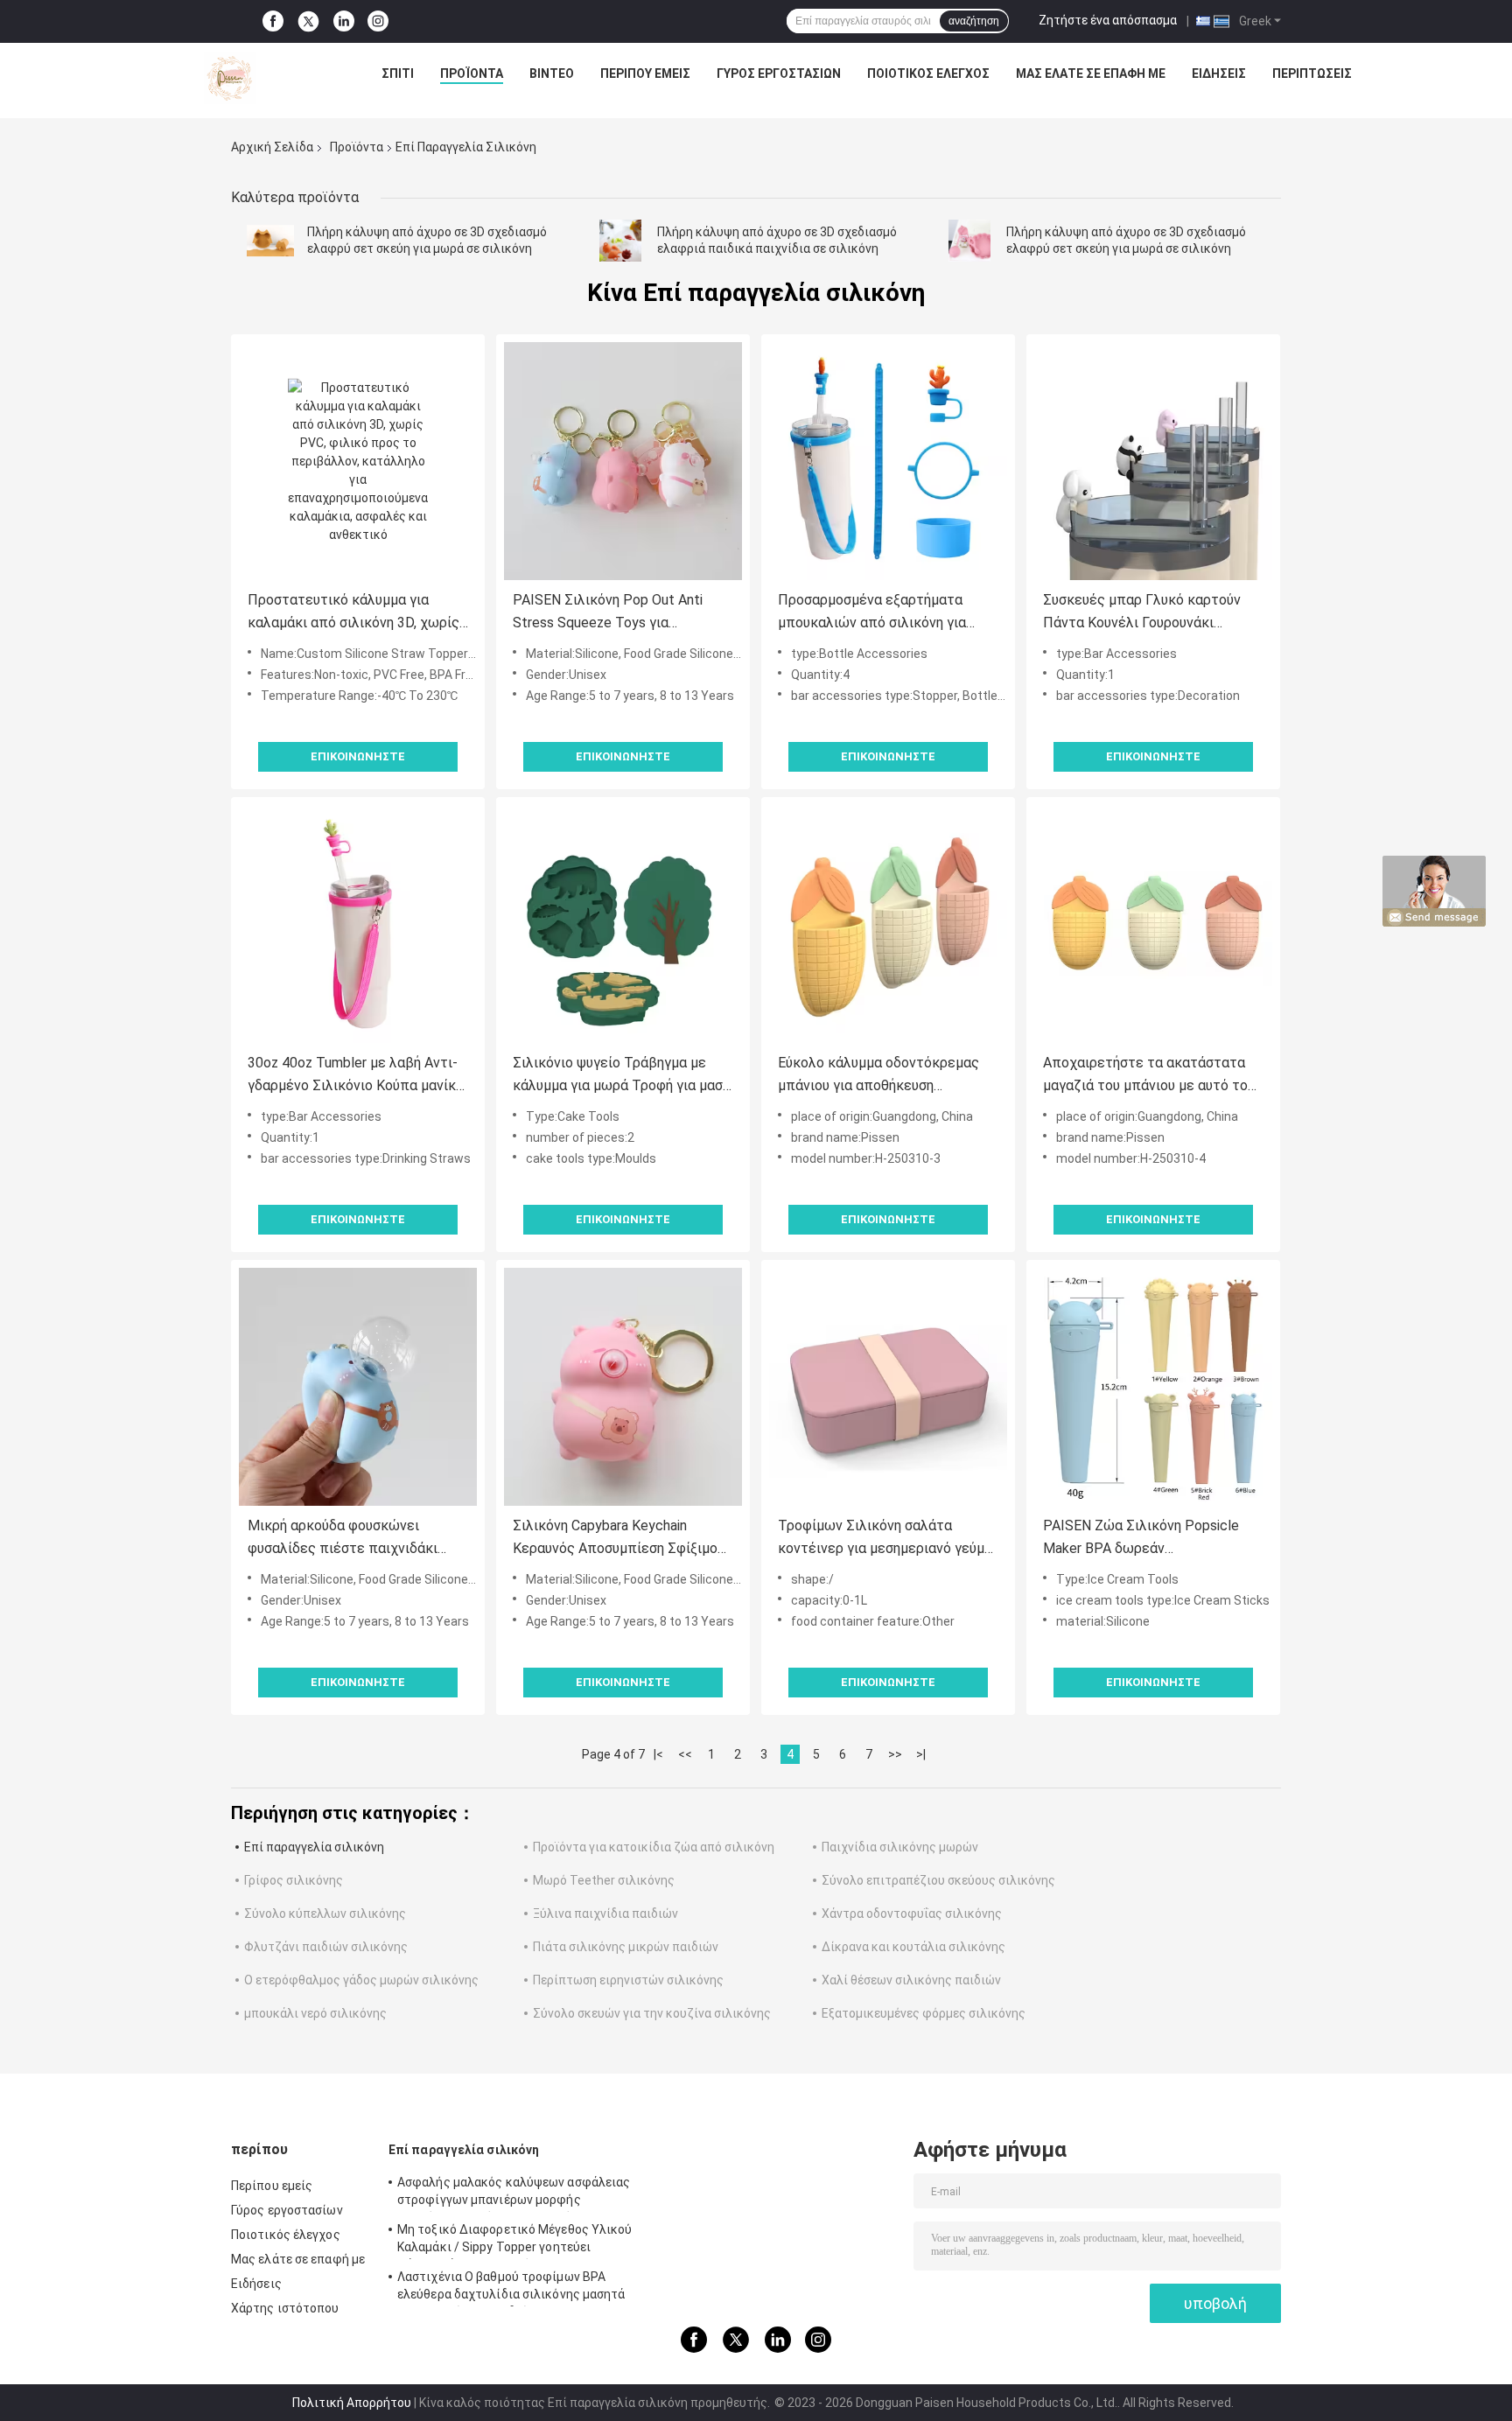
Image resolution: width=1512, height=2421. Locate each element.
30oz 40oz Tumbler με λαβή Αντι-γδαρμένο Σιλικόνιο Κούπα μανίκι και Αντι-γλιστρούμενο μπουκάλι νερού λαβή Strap (354, 1076)
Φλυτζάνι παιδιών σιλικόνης (326, 1947)
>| (921, 1754)
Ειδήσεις (1219, 73)
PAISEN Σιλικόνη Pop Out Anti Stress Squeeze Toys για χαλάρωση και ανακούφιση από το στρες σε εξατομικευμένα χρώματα (620, 613)
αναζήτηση (974, 21)
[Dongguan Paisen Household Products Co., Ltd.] (230, 78)
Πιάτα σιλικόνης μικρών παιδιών (626, 1947)
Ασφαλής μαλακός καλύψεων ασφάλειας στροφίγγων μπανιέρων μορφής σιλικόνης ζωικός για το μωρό (514, 2194)
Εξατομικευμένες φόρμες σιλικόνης (924, 2013)
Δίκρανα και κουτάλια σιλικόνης (913, 1947)
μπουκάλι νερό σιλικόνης (315, 2013)
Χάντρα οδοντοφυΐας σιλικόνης (912, 1914)
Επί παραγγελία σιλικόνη (314, 1847)
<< (685, 1754)
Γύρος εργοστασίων (779, 73)
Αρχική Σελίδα (272, 147)
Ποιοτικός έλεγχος (928, 73)
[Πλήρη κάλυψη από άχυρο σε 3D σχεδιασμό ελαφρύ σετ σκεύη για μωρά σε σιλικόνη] (270, 241)
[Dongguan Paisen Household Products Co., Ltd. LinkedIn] (344, 21)
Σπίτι (398, 73)
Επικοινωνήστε (358, 756)
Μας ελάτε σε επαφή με (1091, 73)
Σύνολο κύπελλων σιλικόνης (325, 1914)
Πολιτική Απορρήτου (352, 2403)
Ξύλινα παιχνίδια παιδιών (605, 1914)
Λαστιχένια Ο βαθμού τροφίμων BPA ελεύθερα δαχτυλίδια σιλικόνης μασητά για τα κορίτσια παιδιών (511, 2288)
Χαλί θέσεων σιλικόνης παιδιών (911, 1980)
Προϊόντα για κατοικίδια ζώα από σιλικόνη (654, 1847)
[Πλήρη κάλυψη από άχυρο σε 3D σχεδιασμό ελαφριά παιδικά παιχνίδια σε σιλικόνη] (620, 241)
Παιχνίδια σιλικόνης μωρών (900, 1847)
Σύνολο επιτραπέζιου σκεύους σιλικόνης (938, 1880)
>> (895, 1754)
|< (658, 1754)
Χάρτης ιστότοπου (285, 2308)
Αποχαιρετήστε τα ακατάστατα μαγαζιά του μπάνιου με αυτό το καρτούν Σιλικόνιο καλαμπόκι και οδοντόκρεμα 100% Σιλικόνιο (1150, 1076)
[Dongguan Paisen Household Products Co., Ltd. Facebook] (273, 21)
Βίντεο (552, 73)
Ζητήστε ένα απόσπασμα (1108, 20)
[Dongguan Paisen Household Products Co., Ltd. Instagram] (378, 21)
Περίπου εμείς (645, 73)
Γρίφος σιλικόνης (294, 1880)
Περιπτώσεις (1312, 73)
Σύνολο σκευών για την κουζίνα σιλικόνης (652, 2013)
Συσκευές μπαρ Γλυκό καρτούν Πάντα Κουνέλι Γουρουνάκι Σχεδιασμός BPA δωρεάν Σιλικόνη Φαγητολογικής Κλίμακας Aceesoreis (1152, 613)
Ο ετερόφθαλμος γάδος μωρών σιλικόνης (361, 1980)
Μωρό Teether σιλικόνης (604, 1880)
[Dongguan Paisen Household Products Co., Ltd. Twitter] (308, 22)
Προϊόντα (472, 73)
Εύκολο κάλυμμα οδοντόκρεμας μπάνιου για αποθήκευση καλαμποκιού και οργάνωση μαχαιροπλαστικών (878, 1076)
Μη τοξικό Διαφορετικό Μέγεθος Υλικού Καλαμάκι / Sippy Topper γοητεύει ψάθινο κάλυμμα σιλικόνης (515, 2241)
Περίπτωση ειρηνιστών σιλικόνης (628, 1980)
